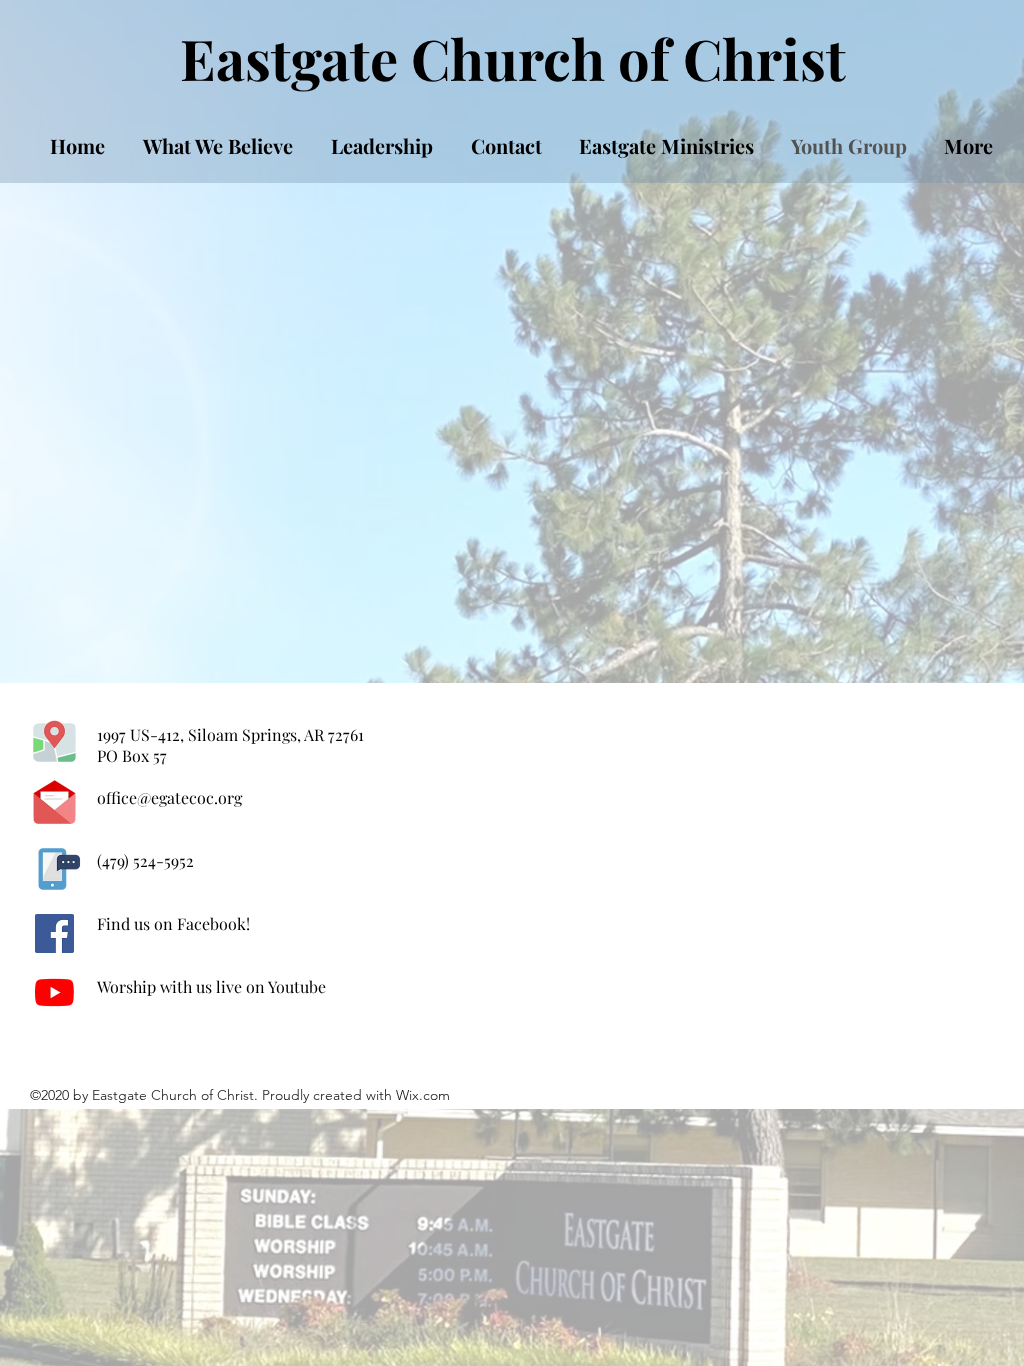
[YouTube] (54, 992)
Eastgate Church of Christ (513, 57)
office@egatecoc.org (169, 797)
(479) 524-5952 (145, 860)
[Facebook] (54, 933)
